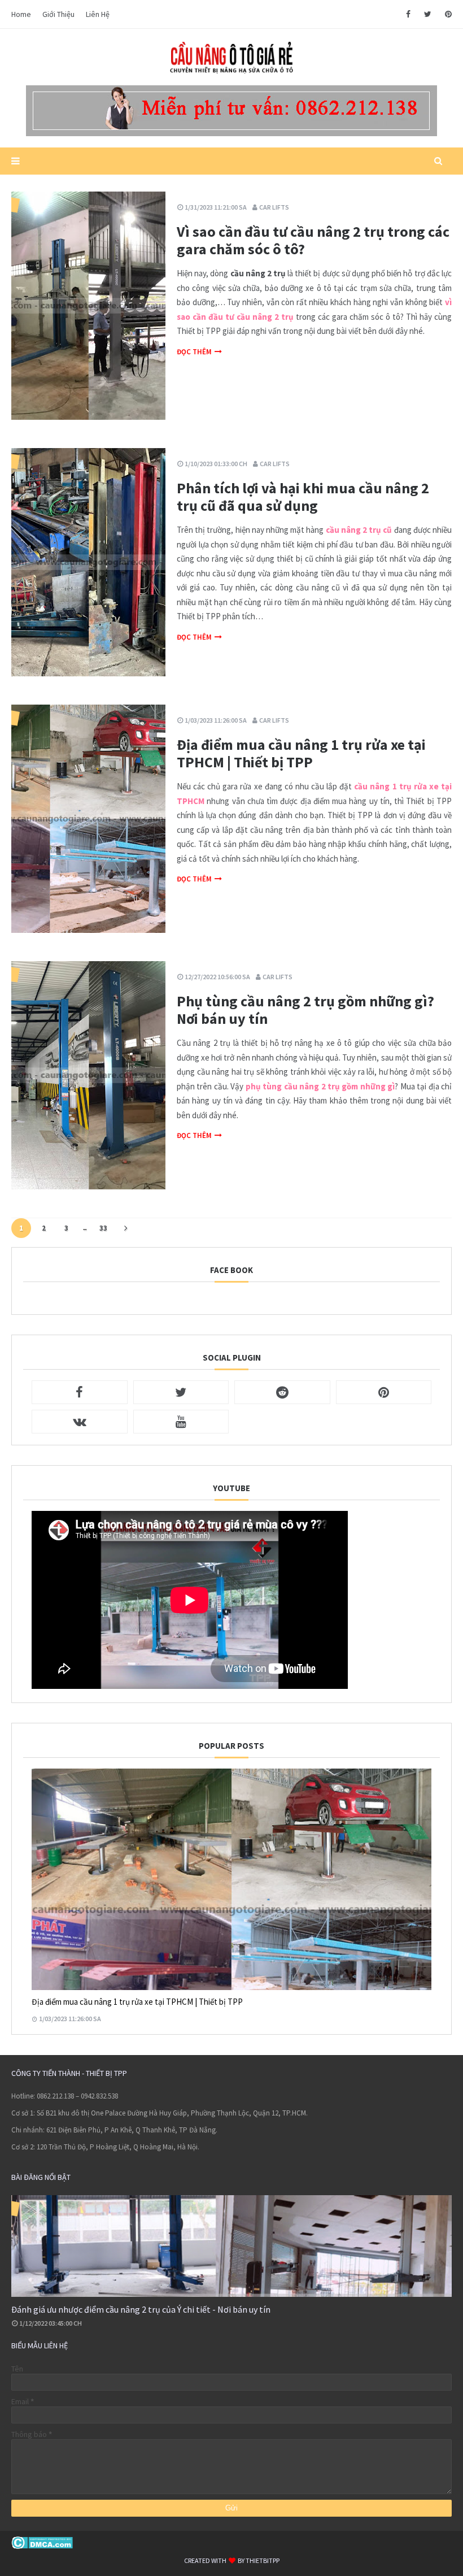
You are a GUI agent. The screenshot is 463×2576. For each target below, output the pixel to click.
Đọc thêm (194, 352)
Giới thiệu (58, 14)
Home (21, 14)
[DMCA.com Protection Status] (42, 2546)
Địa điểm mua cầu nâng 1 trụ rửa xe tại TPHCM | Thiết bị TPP (301, 753)
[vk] (80, 1422)
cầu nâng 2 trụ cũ (359, 530)
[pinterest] (446, 14)
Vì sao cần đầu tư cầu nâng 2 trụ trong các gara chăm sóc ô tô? (313, 240)
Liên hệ (98, 14)
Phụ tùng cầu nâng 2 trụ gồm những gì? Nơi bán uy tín (305, 1010)
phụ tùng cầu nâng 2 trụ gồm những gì (320, 1086)
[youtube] (181, 1422)
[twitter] (428, 14)
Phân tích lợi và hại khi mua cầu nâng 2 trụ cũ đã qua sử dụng (303, 497)
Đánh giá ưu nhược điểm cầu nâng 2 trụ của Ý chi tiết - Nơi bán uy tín (141, 2309)
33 (103, 1228)
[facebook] (408, 14)
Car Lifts (274, 207)
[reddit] (282, 1392)
